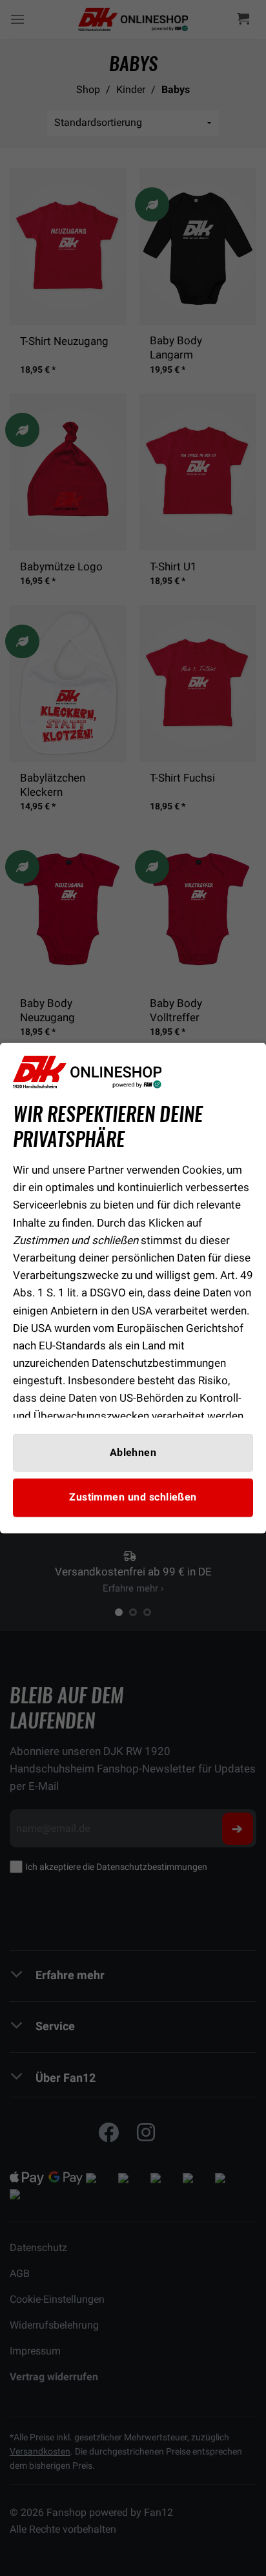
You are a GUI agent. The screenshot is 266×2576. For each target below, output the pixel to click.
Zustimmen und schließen (133, 1497)
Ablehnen (133, 1453)
